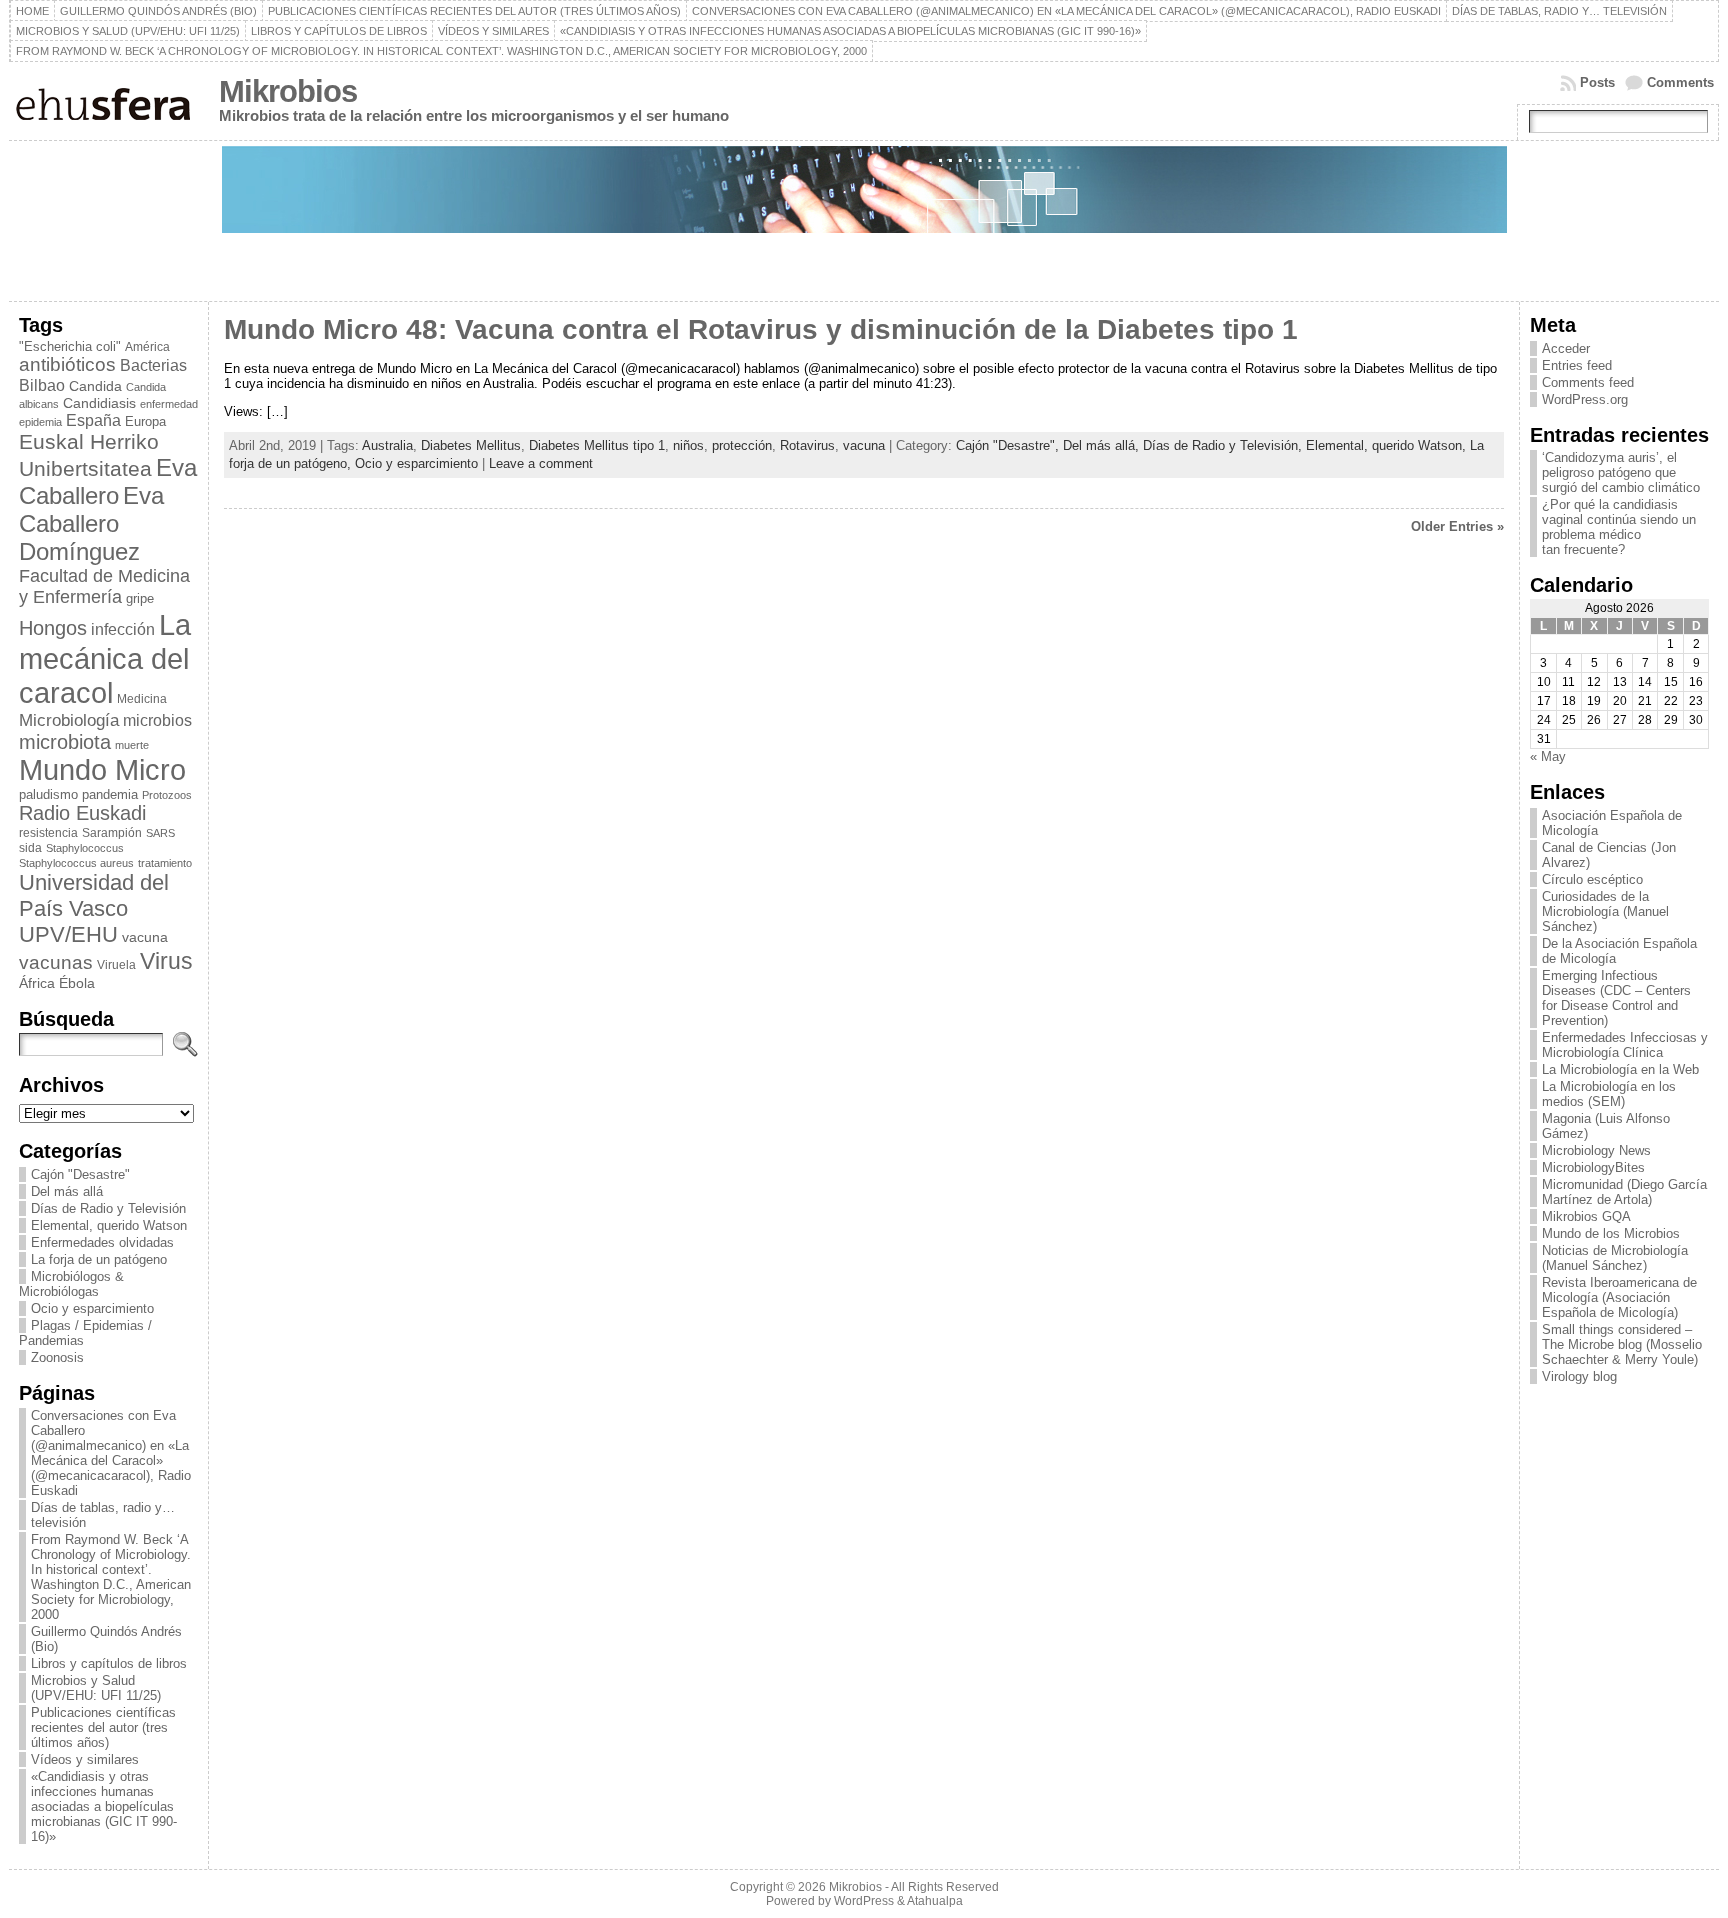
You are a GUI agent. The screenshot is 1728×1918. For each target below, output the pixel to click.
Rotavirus (807, 445)
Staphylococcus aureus (76, 863)
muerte (132, 745)
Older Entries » (1457, 526)
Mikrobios (288, 91)
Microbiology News (1596, 1150)
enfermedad (169, 404)
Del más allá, (1103, 445)
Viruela (116, 965)
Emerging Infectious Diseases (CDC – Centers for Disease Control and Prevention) (1616, 998)
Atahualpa (935, 1901)
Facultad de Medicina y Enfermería (104, 586)
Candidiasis (99, 403)
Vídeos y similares (85, 1759)
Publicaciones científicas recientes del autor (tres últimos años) (103, 1727)
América (147, 347)
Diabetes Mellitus (471, 445)
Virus (166, 961)
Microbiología (69, 720)
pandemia (110, 794)
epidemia (40, 422)
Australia (387, 445)
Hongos (53, 628)
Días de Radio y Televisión (108, 1208)
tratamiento (165, 863)
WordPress (864, 1901)
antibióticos (67, 364)
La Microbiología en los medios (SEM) (1609, 1094)
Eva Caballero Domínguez (91, 523)
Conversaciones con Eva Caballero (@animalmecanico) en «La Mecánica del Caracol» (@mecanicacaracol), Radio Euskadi (111, 1453)
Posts (1597, 82)
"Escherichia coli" (70, 346)
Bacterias (153, 365)
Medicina (142, 699)
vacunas (56, 962)
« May (1548, 756)
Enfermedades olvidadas (102, 1242)
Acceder (1566, 348)
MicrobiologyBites (1593, 1167)
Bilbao (42, 385)
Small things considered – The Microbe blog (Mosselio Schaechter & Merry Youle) (1622, 1344)
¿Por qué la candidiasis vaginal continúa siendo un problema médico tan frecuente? (1619, 527)
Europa (145, 421)
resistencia (48, 833)
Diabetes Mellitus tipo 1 (597, 445)
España (93, 420)
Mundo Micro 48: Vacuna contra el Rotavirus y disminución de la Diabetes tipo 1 (761, 329)
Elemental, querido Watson (109, 1225)
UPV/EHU (68, 934)
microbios (157, 720)
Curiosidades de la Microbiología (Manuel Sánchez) (1605, 911)
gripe (140, 598)
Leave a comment (541, 463)
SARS (160, 833)
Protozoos (167, 795)
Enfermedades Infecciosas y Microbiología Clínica (1625, 1045)
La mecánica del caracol (105, 658)
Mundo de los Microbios (1611, 1233)
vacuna (145, 937)
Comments (1680, 82)
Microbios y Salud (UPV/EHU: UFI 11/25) (96, 1688)
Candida (95, 386)
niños (688, 445)
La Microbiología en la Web (1620, 1069)
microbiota (65, 742)
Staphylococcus (85, 848)
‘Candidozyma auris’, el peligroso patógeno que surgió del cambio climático (1621, 472)
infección (123, 629)
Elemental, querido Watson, (1388, 445)
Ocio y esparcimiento (92, 1308)
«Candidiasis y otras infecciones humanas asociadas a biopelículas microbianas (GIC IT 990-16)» (104, 1806)
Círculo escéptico (1592, 879)
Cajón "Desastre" (80, 1174)
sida (30, 848)
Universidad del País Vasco (94, 895)
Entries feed (1577, 365)
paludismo (48, 794)
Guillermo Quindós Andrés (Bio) (106, 1639)
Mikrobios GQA (1586, 1216)
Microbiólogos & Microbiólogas (71, 1284)
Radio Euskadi (82, 813)
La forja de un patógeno (99, 1259)
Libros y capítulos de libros (109, 1663)
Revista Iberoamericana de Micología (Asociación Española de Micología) (1619, 1297)
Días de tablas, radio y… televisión (103, 1515)
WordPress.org (1585, 399)
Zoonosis (57, 1357)
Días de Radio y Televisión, (1224, 445)
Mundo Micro (102, 770)
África (37, 983)
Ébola (77, 983)
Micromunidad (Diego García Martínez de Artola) (1624, 1192)
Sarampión (112, 833)
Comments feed (1588, 382)
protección (742, 445)
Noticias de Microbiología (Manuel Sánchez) (1615, 1258)
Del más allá (67, 1191)
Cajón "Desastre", (1009, 445)
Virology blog (1579, 1376)
